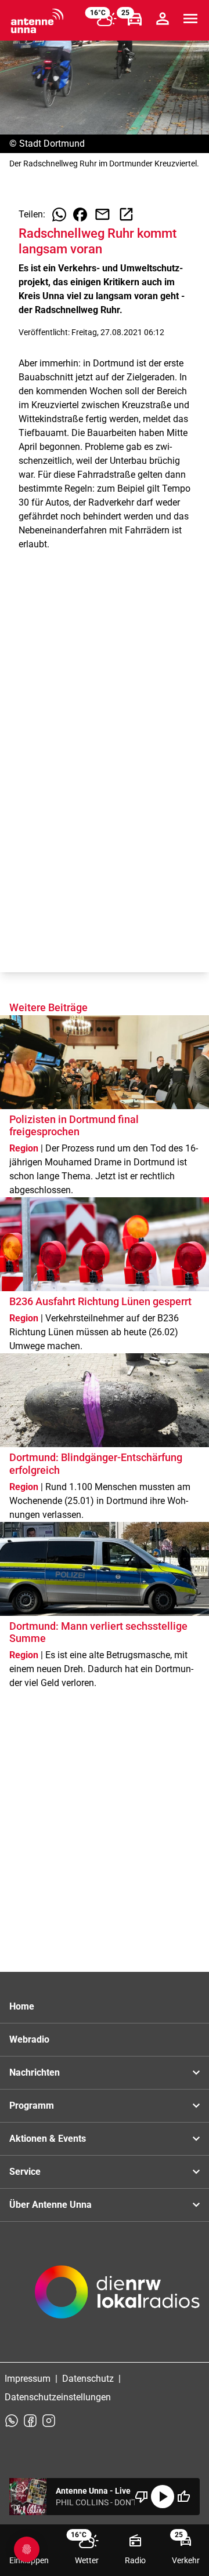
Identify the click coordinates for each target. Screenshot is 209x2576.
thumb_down (142, 2497)
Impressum (28, 2379)
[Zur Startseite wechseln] (37, 21)
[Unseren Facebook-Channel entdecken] (30, 2421)
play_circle (163, 2497)
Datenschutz (88, 2379)
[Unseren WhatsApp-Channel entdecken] (12, 2421)
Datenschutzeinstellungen (58, 2397)
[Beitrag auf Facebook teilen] (80, 215)
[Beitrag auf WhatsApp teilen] (59, 215)
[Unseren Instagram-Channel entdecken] (49, 2421)
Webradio (29, 2039)
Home (22, 2006)
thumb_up (183, 2497)
